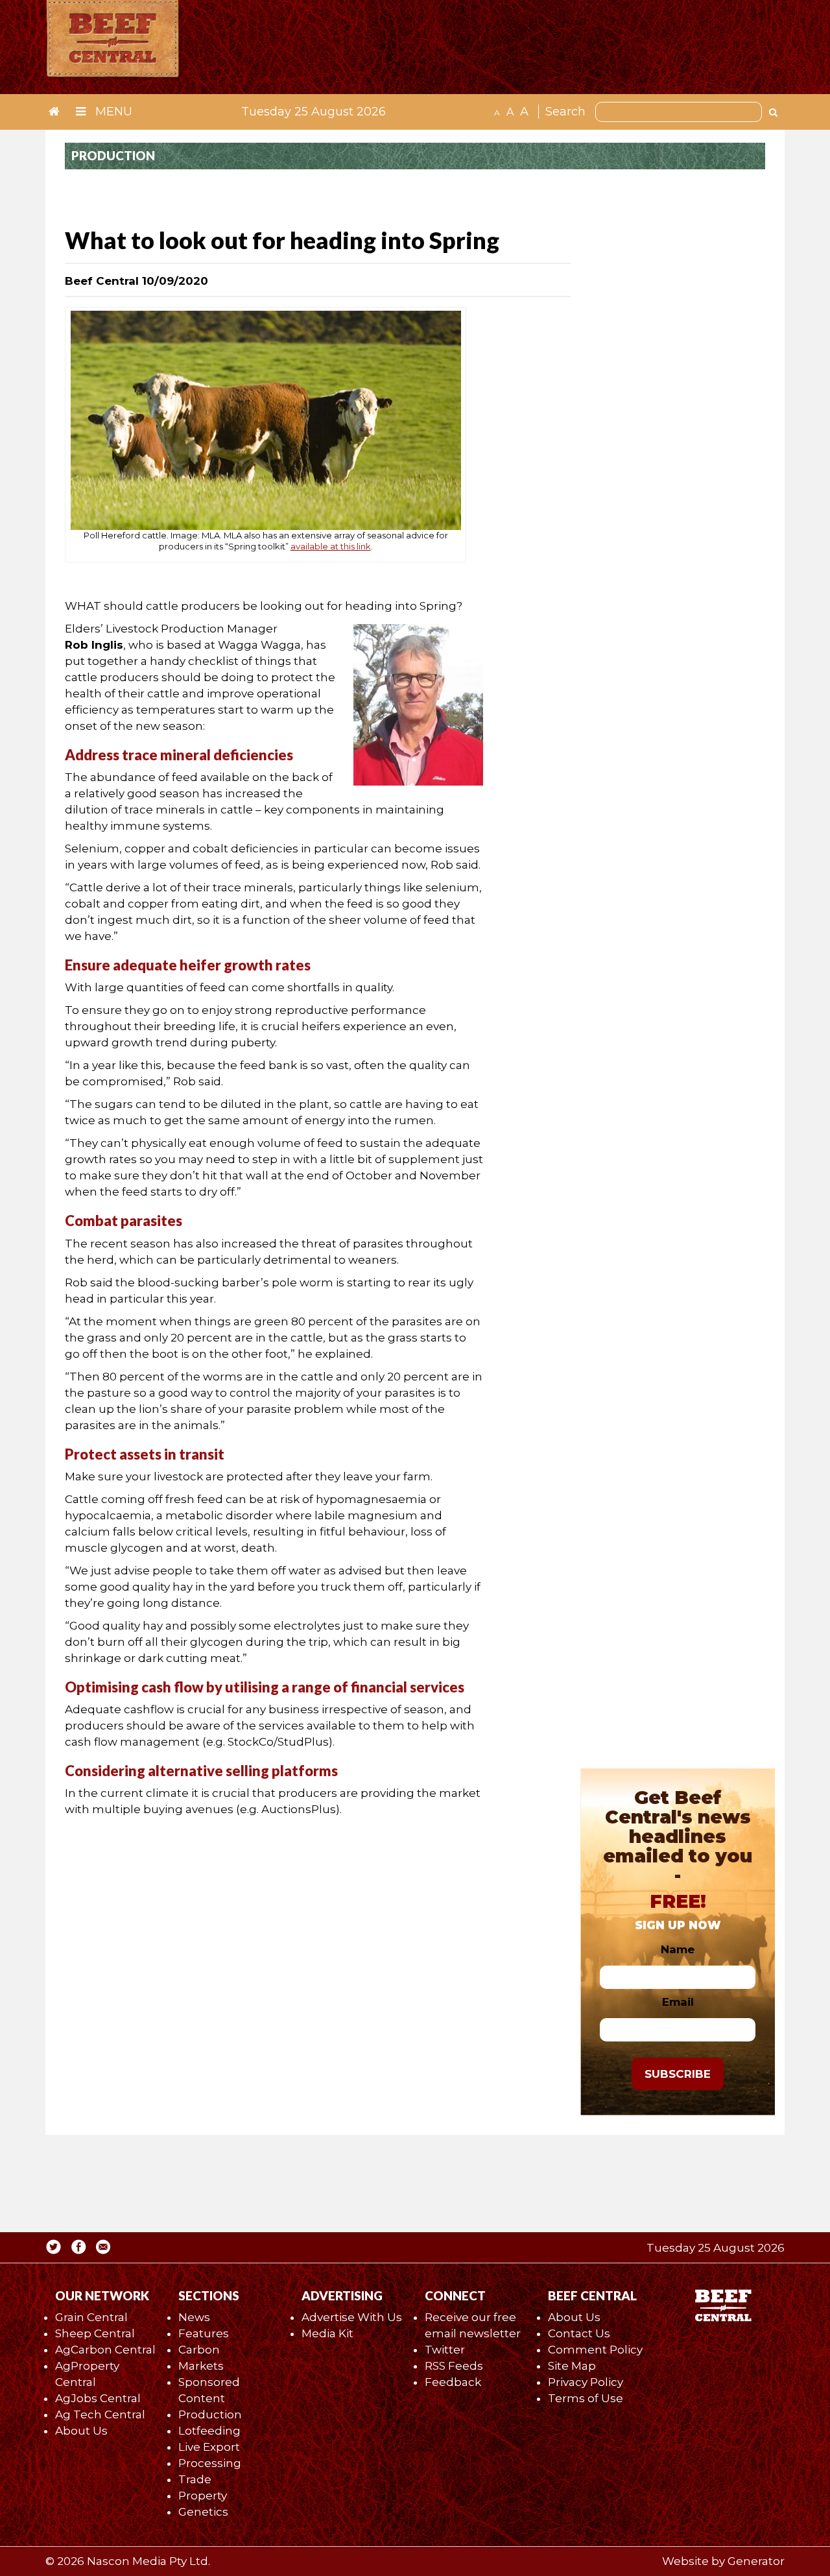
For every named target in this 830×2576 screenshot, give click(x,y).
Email (678, 2002)
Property (203, 2496)
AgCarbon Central (105, 2350)
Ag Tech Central (100, 2414)
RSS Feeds (454, 2366)
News (194, 2317)
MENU (112, 112)
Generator (756, 2561)
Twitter (445, 2350)
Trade (195, 2479)
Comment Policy (595, 2350)
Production (210, 2414)
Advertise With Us (352, 2317)
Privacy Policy (586, 2382)
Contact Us (579, 2333)
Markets (201, 2366)
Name (678, 1949)
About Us (81, 2431)
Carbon (199, 2350)
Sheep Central (95, 2333)
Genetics (203, 2512)
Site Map (572, 2366)
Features (204, 2333)
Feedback (453, 2382)
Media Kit (327, 2333)
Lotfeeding (209, 2431)
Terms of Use (586, 2398)
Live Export (209, 2447)
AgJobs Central (98, 2398)
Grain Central (91, 2317)
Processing (210, 2463)
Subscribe (678, 2074)
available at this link (331, 546)
